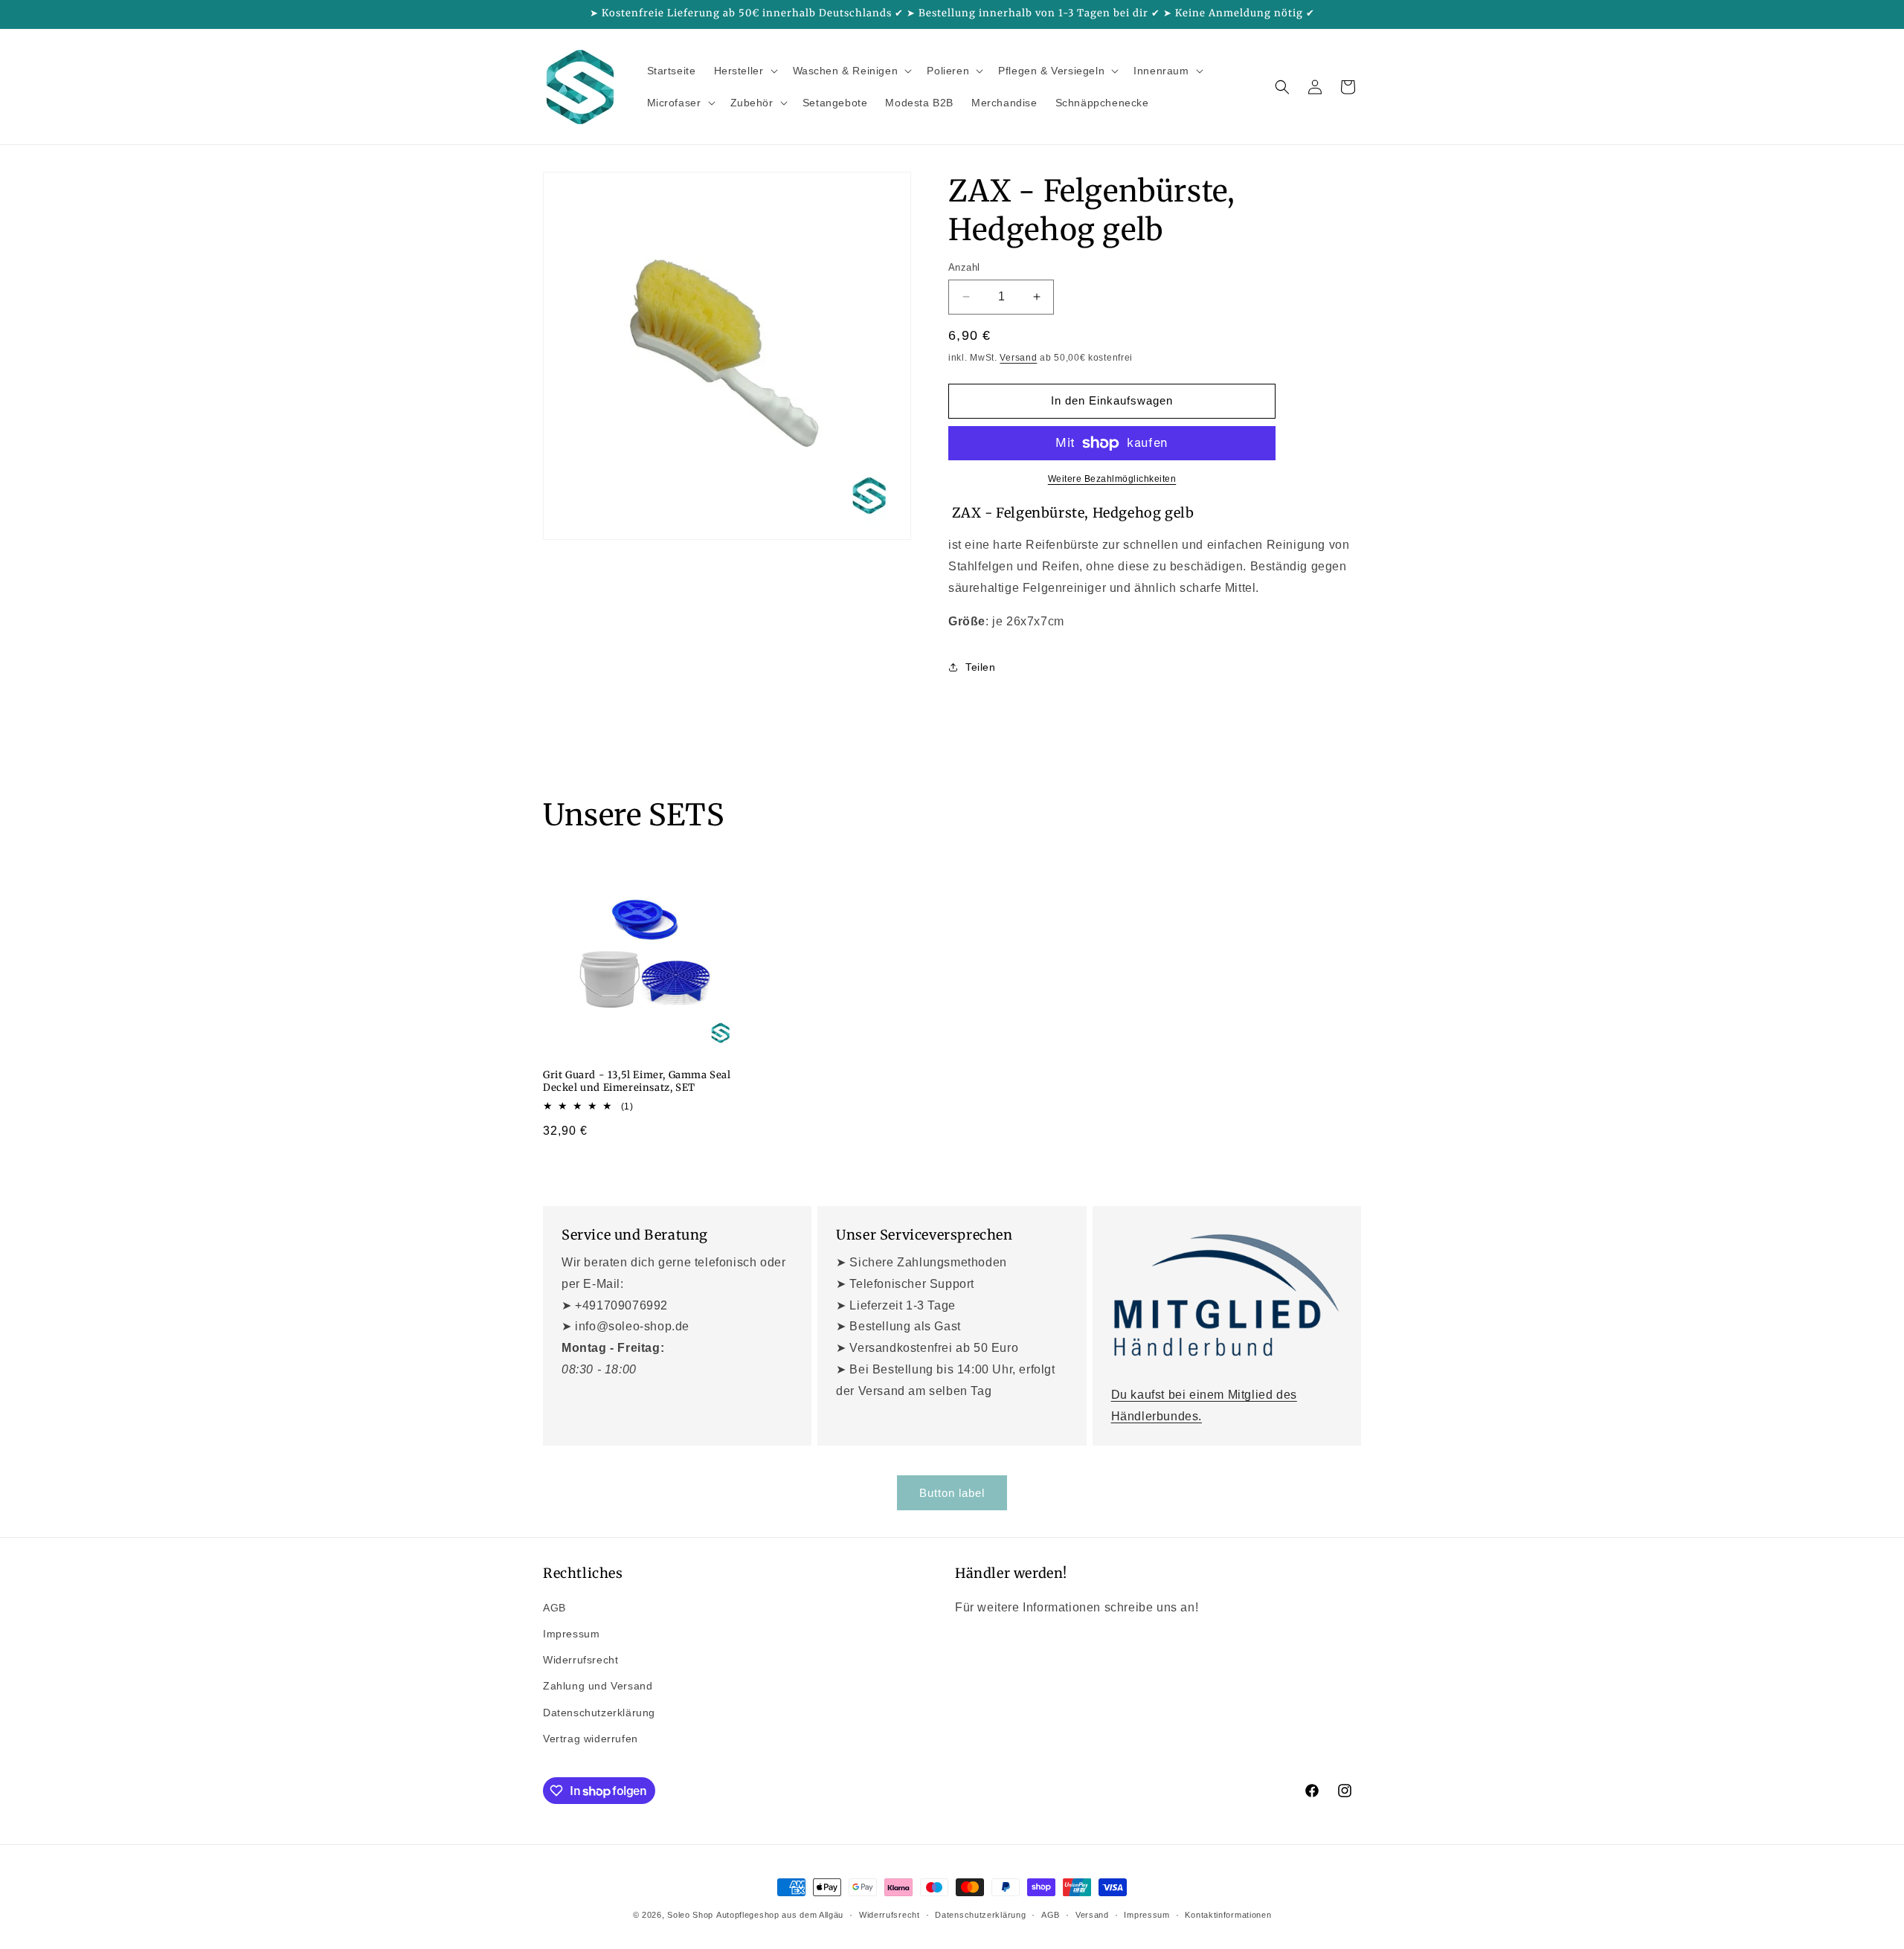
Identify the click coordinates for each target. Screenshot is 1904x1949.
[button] (744, 71)
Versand (1018, 358)
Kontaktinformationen (1228, 1915)
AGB (554, 1608)
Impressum (571, 1634)
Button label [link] (952, 1493)
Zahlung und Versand (598, 1686)
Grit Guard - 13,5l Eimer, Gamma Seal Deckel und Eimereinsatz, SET (637, 1082)
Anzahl (964, 267)
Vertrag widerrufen (591, 1739)
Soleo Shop (690, 1915)
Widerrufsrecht (580, 1660)
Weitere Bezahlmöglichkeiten (1112, 479)
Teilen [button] (981, 667)
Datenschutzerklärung (599, 1713)
